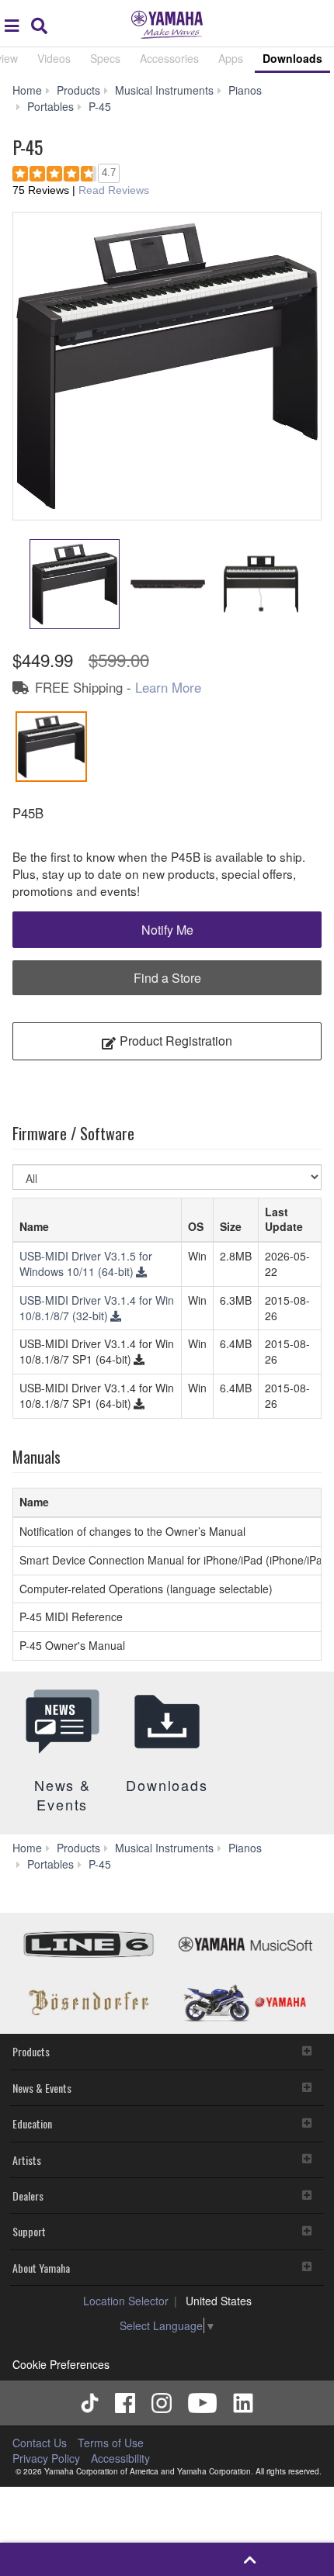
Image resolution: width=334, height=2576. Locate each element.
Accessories (169, 58)
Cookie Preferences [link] (61, 2364)
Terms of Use (111, 2443)
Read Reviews (114, 190)
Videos (54, 58)
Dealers (28, 2196)
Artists (27, 2160)
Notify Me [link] (167, 930)
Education (32, 2123)
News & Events (42, 2088)
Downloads (292, 58)
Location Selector (126, 2301)
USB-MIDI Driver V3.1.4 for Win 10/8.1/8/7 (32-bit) (97, 1308)
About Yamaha (41, 2268)
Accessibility (120, 2458)
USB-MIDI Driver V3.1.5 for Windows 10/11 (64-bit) (86, 1264)
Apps (231, 58)
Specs (105, 58)
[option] (167, 366)
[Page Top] (250, 2559)
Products (31, 2051)
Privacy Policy (46, 2458)
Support (29, 2231)
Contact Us (40, 2443)
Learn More (168, 687)
